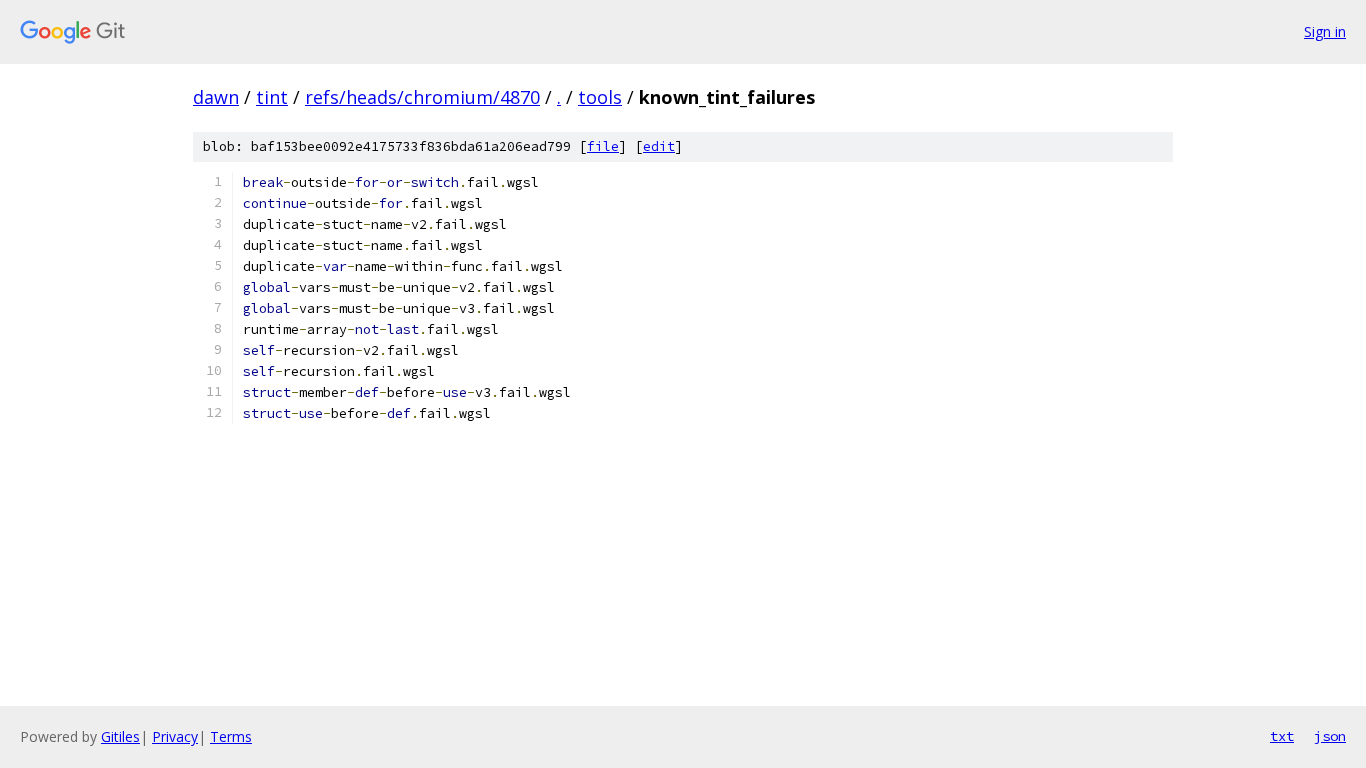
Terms (231, 736)
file (603, 146)
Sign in (1325, 31)
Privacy (175, 736)
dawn (216, 97)
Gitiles (120, 736)
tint (272, 97)
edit (659, 146)
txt (1282, 736)
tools (600, 97)
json (1330, 736)
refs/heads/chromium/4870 (422, 97)
